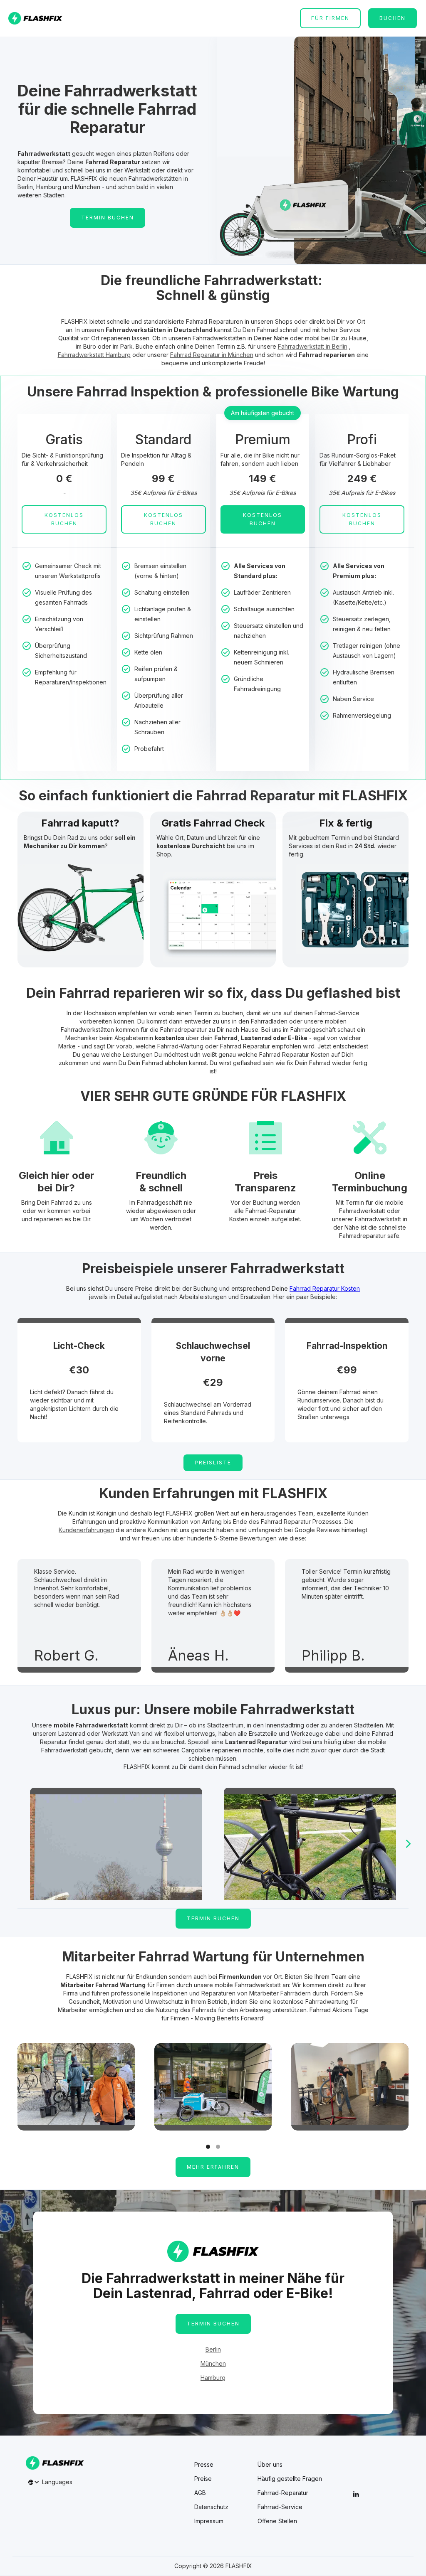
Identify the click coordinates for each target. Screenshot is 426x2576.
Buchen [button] (393, 18)
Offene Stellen (277, 2521)
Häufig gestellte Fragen (290, 2479)
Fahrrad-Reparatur (283, 2493)
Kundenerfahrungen (86, 1530)
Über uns (270, 2465)
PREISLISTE (213, 1463)
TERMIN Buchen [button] (108, 218)
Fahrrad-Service (280, 2507)
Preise (203, 2479)
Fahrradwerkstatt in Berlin (313, 346)
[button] (409, 1844)
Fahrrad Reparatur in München (212, 355)
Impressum (209, 2521)
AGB (200, 2493)
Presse (204, 2465)
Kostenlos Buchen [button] (64, 519)
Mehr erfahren (213, 2167)
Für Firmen (330, 18)
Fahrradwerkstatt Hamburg (94, 355)
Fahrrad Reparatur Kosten (325, 1288)
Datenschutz (211, 2507)
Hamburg (213, 2378)
